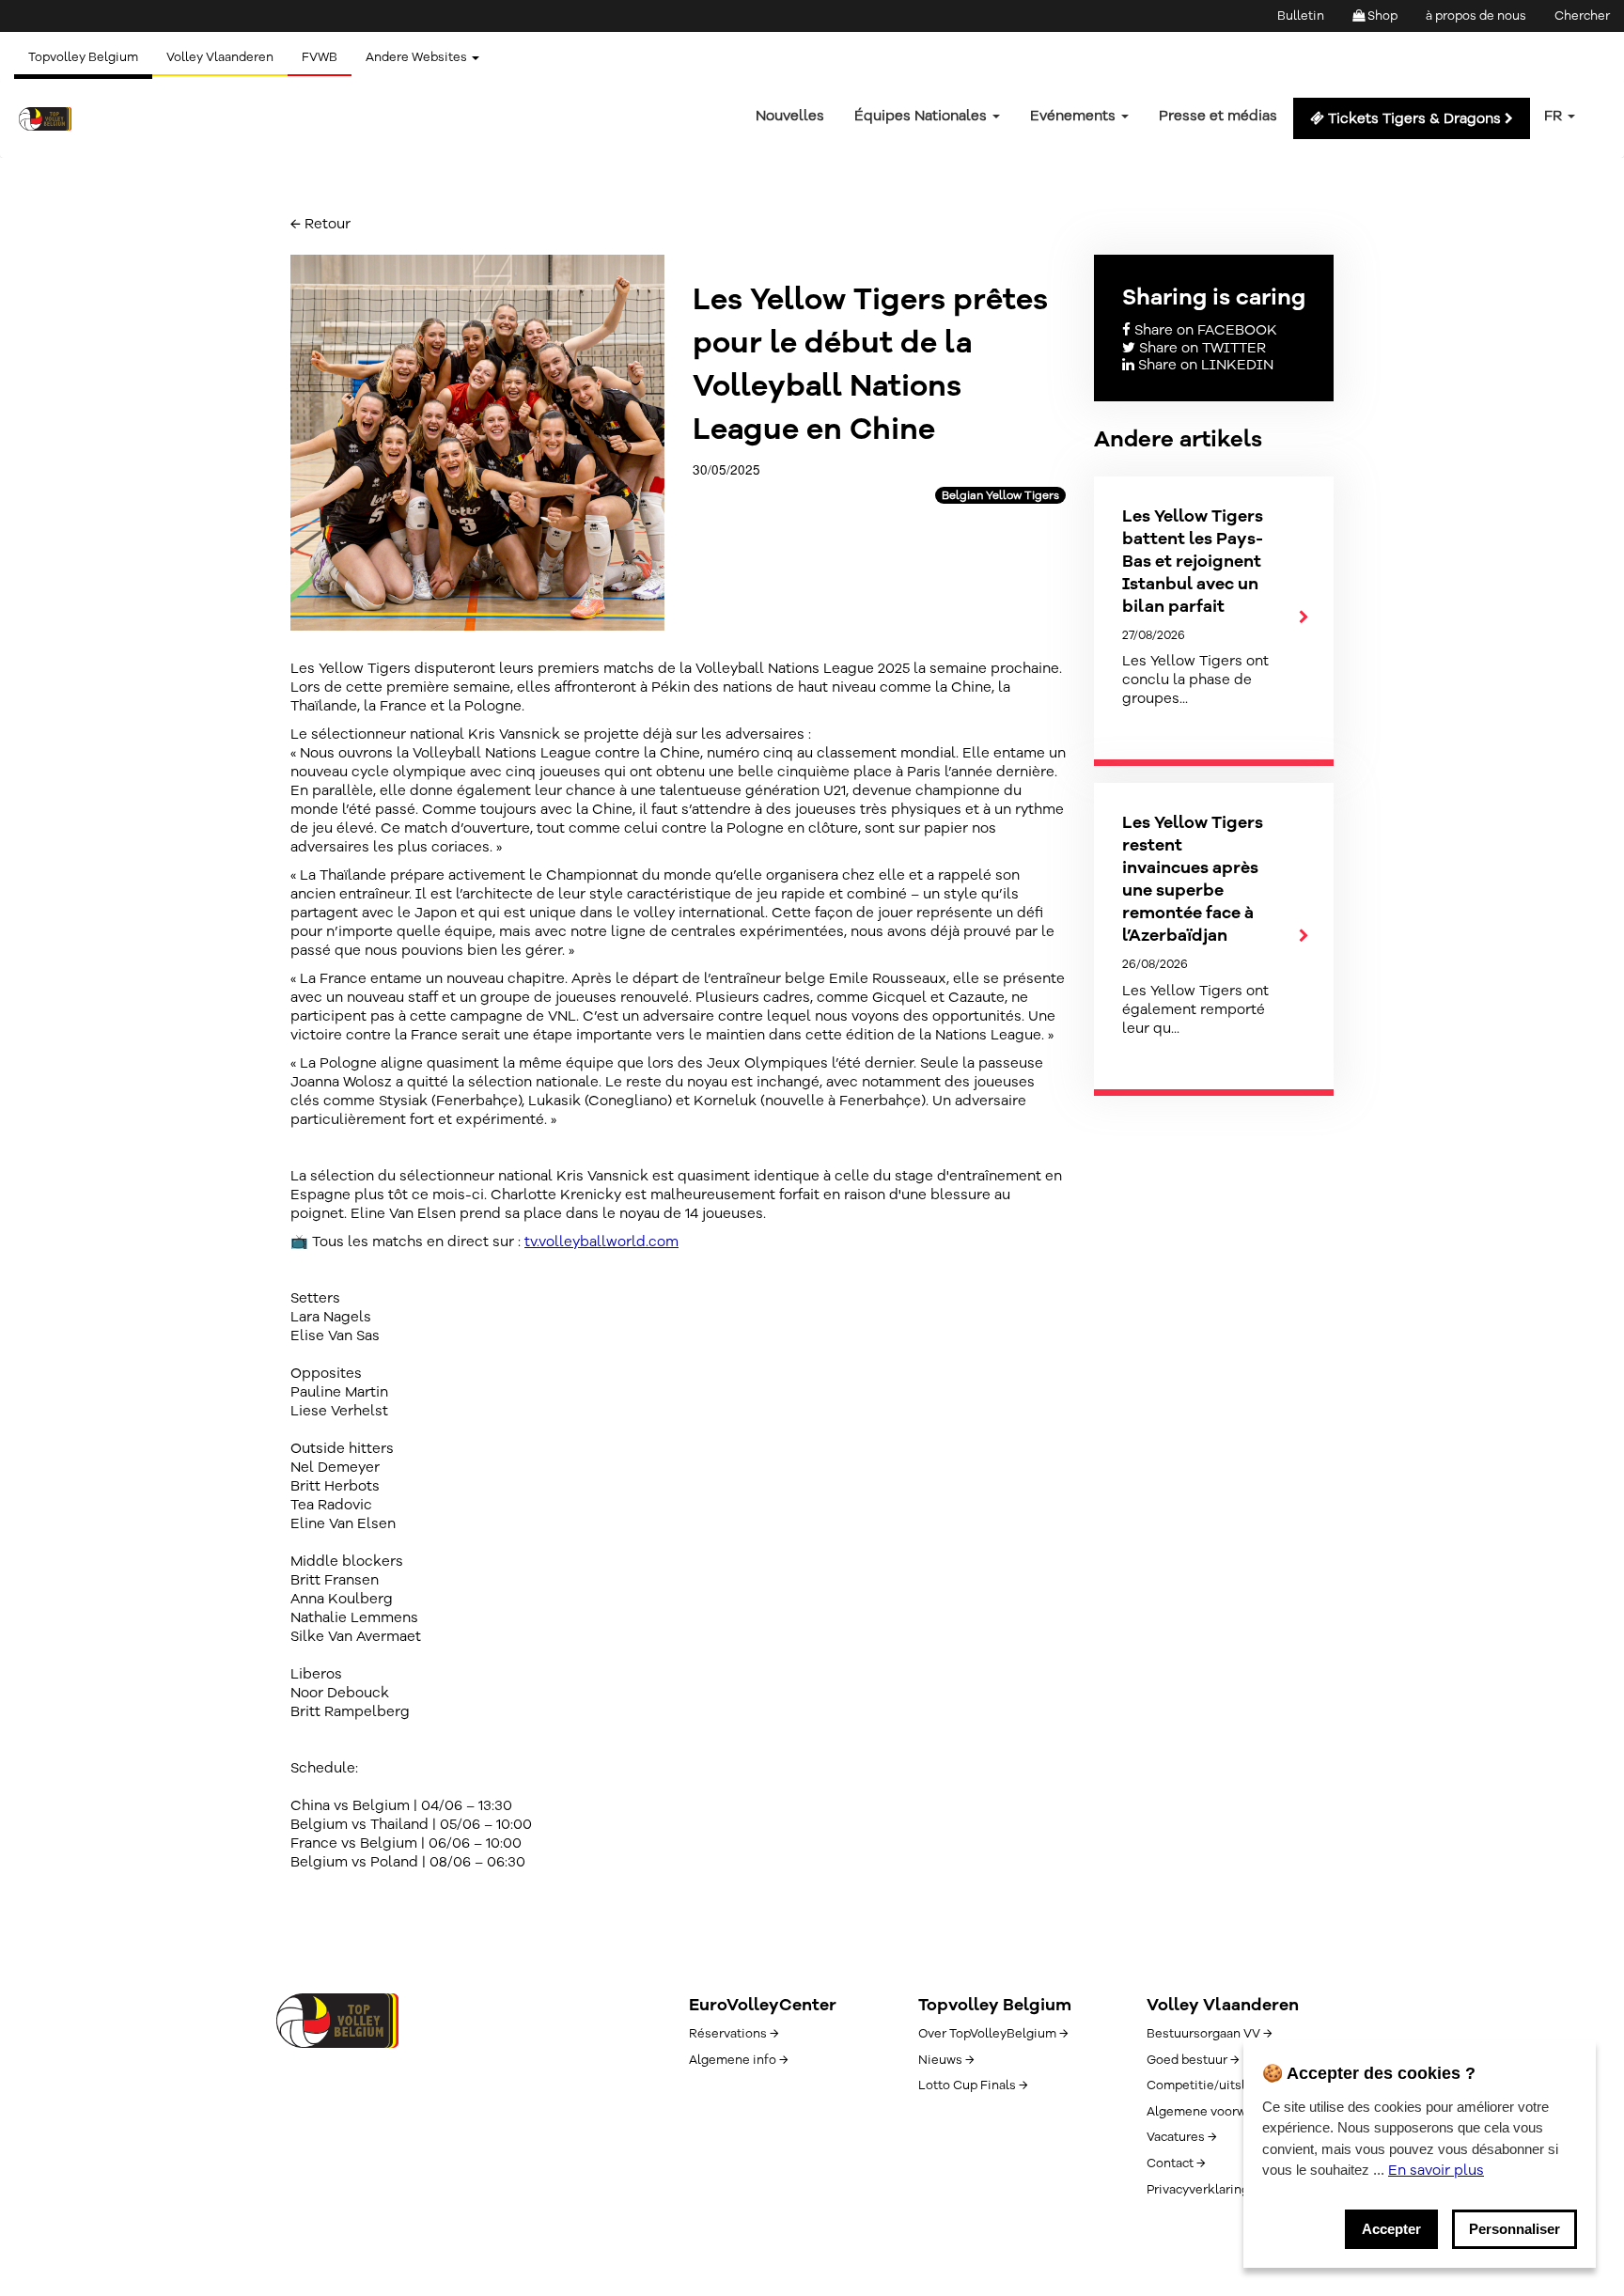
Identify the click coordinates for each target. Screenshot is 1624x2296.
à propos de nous (1476, 16)
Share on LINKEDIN (1204, 365)
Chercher (1582, 16)
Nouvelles (790, 116)
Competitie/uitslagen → (1216, 2085)
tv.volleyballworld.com (601, 1242)
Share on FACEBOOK (1204, 330)
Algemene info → (738, 2060)
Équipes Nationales (922, 116)
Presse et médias (1218, 116)
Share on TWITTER (1201, 348)
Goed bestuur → (1193, 2060)
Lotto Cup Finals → (973, 2085)
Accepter (1391, 2229)
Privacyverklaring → (1203, 2190)
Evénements (1075, 116)
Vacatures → (1181, 2137)
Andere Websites (418, 57)
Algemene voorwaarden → (1222, 2112)
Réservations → (734, 2034)
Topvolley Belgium (83, 57)
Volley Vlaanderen (220, 57)
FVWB (320, 57)
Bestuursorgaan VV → (1209, 2034)
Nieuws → (946, 2060)
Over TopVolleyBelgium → (993, 2034)
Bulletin (1301, 16)
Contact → (1176, 2163)
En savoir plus (1436, 2170)
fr (1555, 116)
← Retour (320, 224)
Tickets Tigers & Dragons (1414, 118)
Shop (1381, 16)
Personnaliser (1515, 2229)
